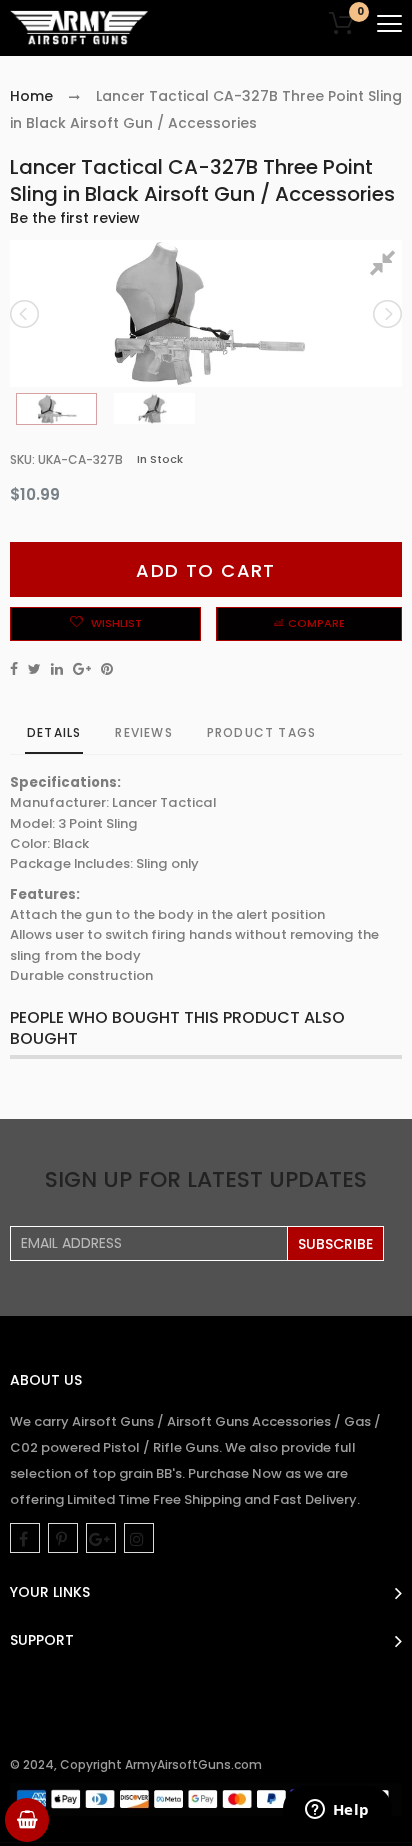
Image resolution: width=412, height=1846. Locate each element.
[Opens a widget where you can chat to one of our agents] (337, 1811)
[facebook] (25, 1538)
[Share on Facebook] (14, 669)
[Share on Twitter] (34, 669)
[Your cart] (27, 1820)
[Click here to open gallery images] (386, 266)
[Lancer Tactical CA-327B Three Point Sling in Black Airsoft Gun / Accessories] (56, 409)
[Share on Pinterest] (107, 669)
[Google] (101, 1538)
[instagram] (139, 1538)
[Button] (389, 23)
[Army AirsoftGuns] (80, 28)
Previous (26, 314)
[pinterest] (63, 1538)
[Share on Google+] (82, 669)
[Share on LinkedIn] (57, 669)
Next (386, 314)
